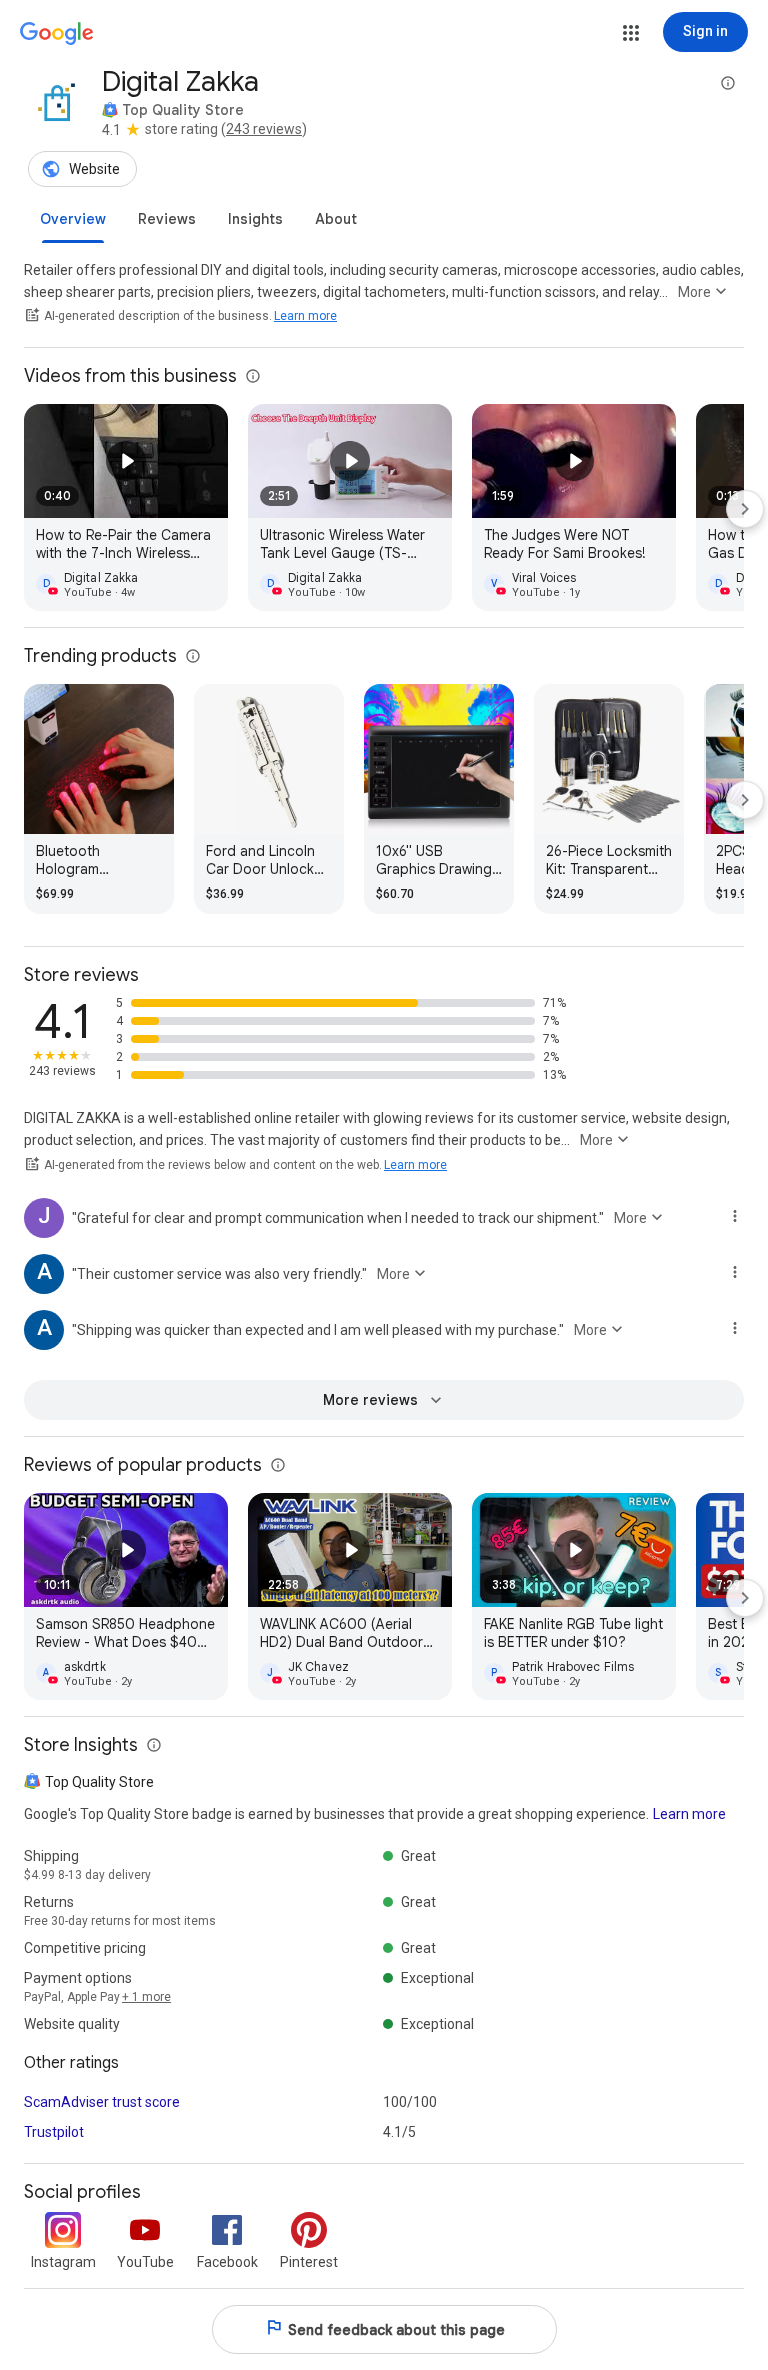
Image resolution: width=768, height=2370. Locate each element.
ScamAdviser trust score (102, 2102)
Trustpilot (54, 2132)
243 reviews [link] (264, 129)
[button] (631, 33)
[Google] (57, 34)
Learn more (305, 316)
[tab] (73, 219)
